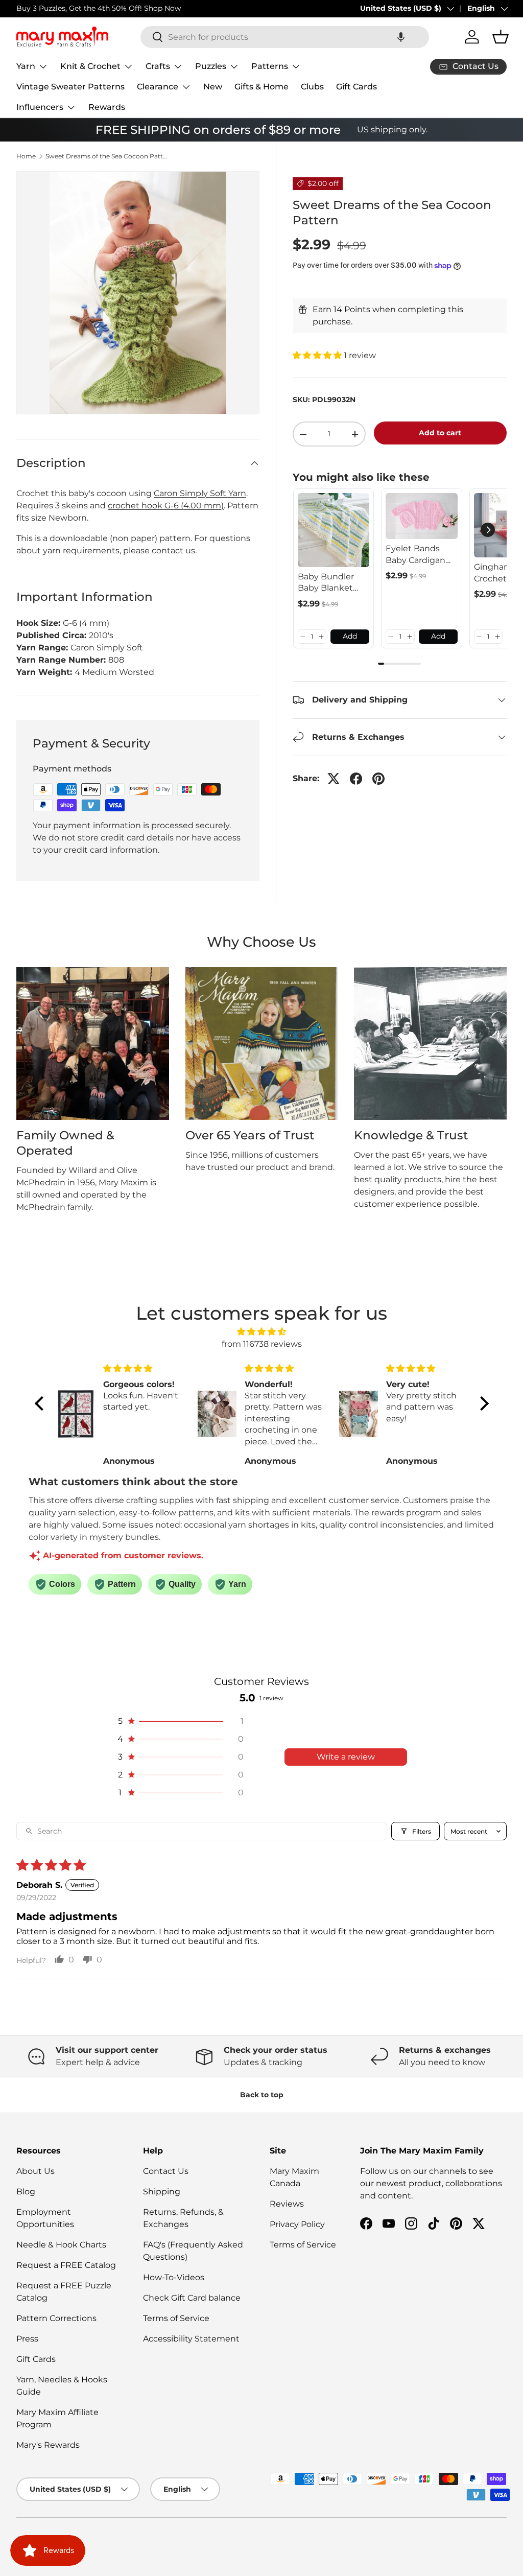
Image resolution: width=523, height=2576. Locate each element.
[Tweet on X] (334, 779)
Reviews (287, 2204)
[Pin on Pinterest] (378, 779)
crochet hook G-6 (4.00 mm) (166, 506)
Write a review (346, 1757)
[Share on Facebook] (356, 779)
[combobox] (285, 37)
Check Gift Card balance (192, 2298)
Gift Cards (356, 87)
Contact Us (166, 2171)
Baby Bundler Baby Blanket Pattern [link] (326, 583)
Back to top (262, 2095)
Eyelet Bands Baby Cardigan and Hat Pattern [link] (419, 555)
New (213, 87)
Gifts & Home (261, 87)
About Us (35, 2171)
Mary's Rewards (48, 2445)
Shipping (162, 2192)
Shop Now (162, 8)
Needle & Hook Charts (61, 2245)
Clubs (312, 87)
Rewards (107, 107)
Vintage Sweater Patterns (70, 87)
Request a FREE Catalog (66, 2265)
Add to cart (440, 433)
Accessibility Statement (191, 2339)
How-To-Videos (174, 2277)
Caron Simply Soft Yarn (200, 493)
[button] (401, 37)
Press (27, 2339)
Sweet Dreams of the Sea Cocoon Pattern (107, 156)
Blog (26, 2192)
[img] (262, 1332)
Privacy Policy (297, 2224)
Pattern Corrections (56, 2318)
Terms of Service (176, 2318)
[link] (334, 530)
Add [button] (350, 636)
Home (26, 156)
